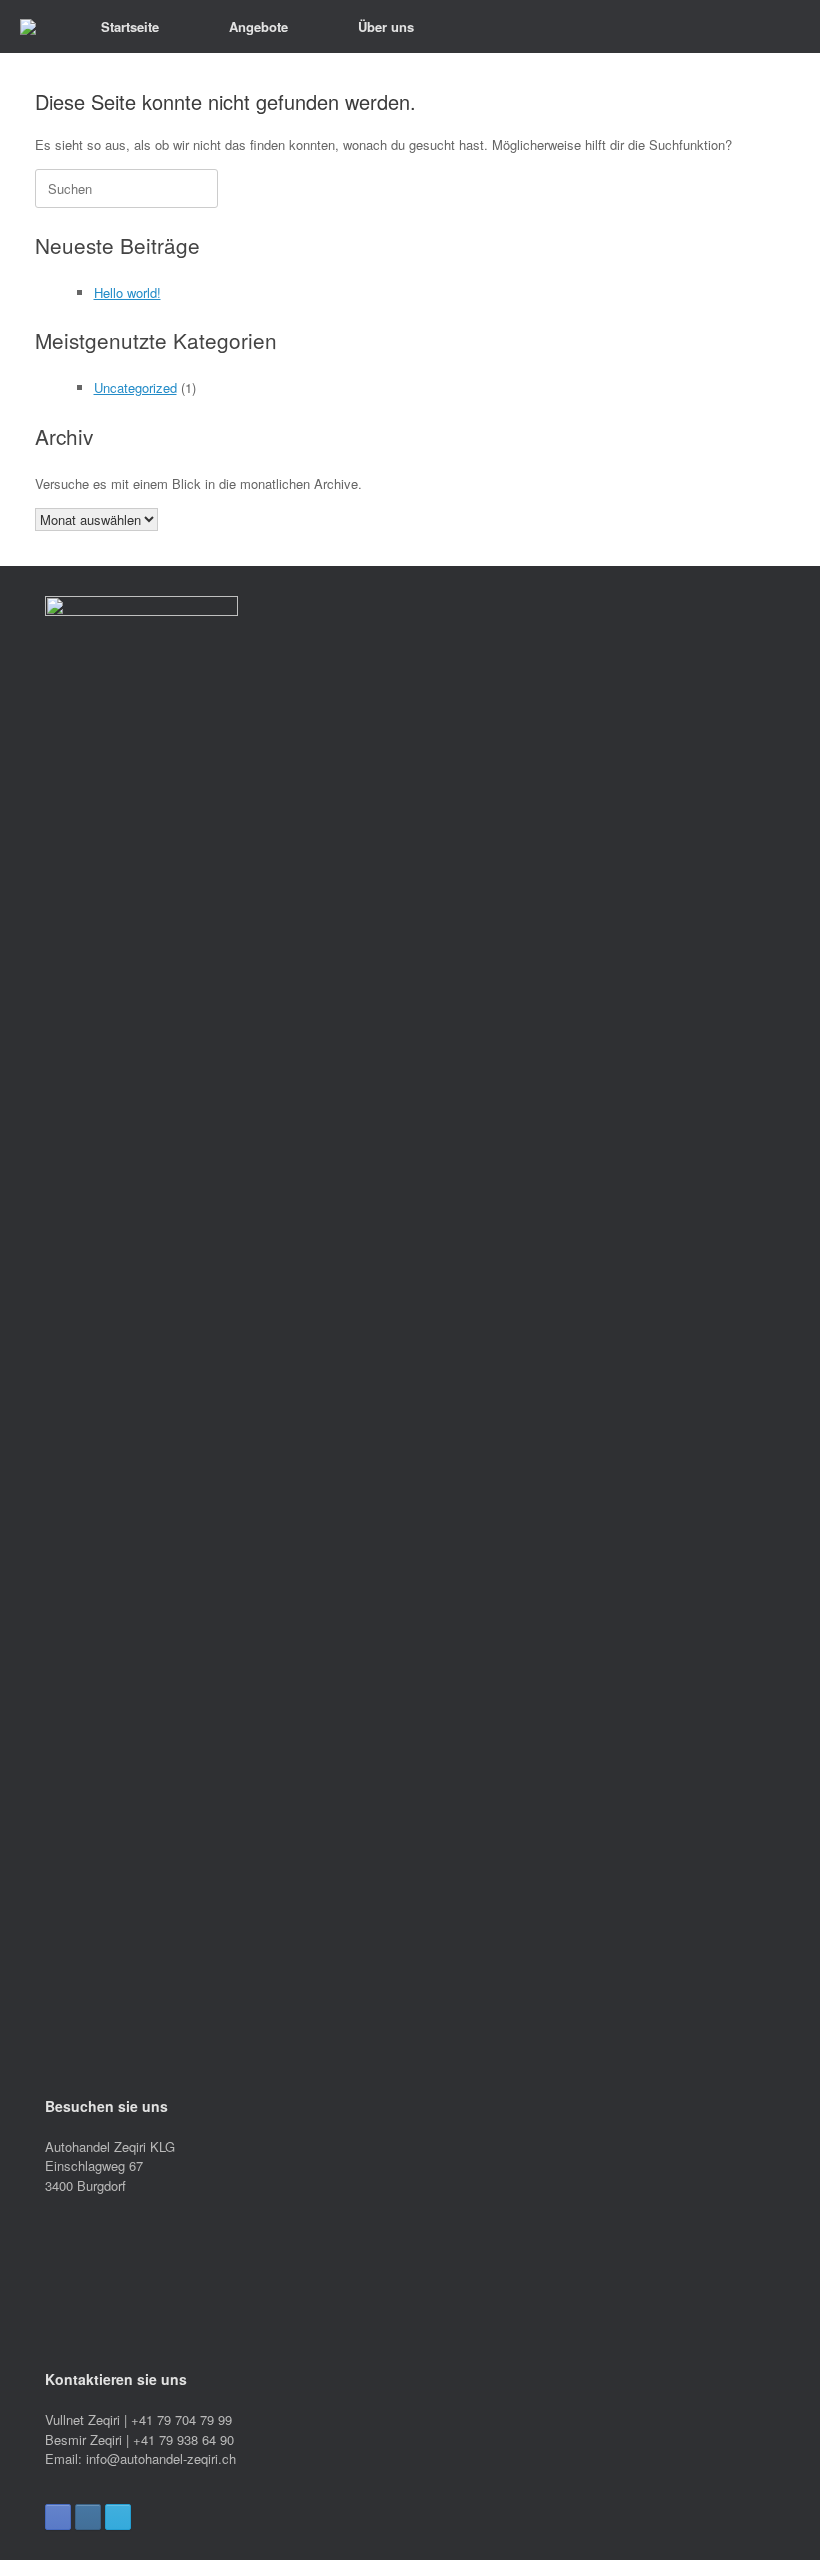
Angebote (258, 26)
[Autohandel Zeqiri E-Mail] (118, 2517)
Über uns (386, 26)
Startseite (130, 26)
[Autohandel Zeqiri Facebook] (58, 2517)
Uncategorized (135, 387)
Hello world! (127, 292)
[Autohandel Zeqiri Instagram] (88, 2517)
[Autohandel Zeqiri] (28, 27)
